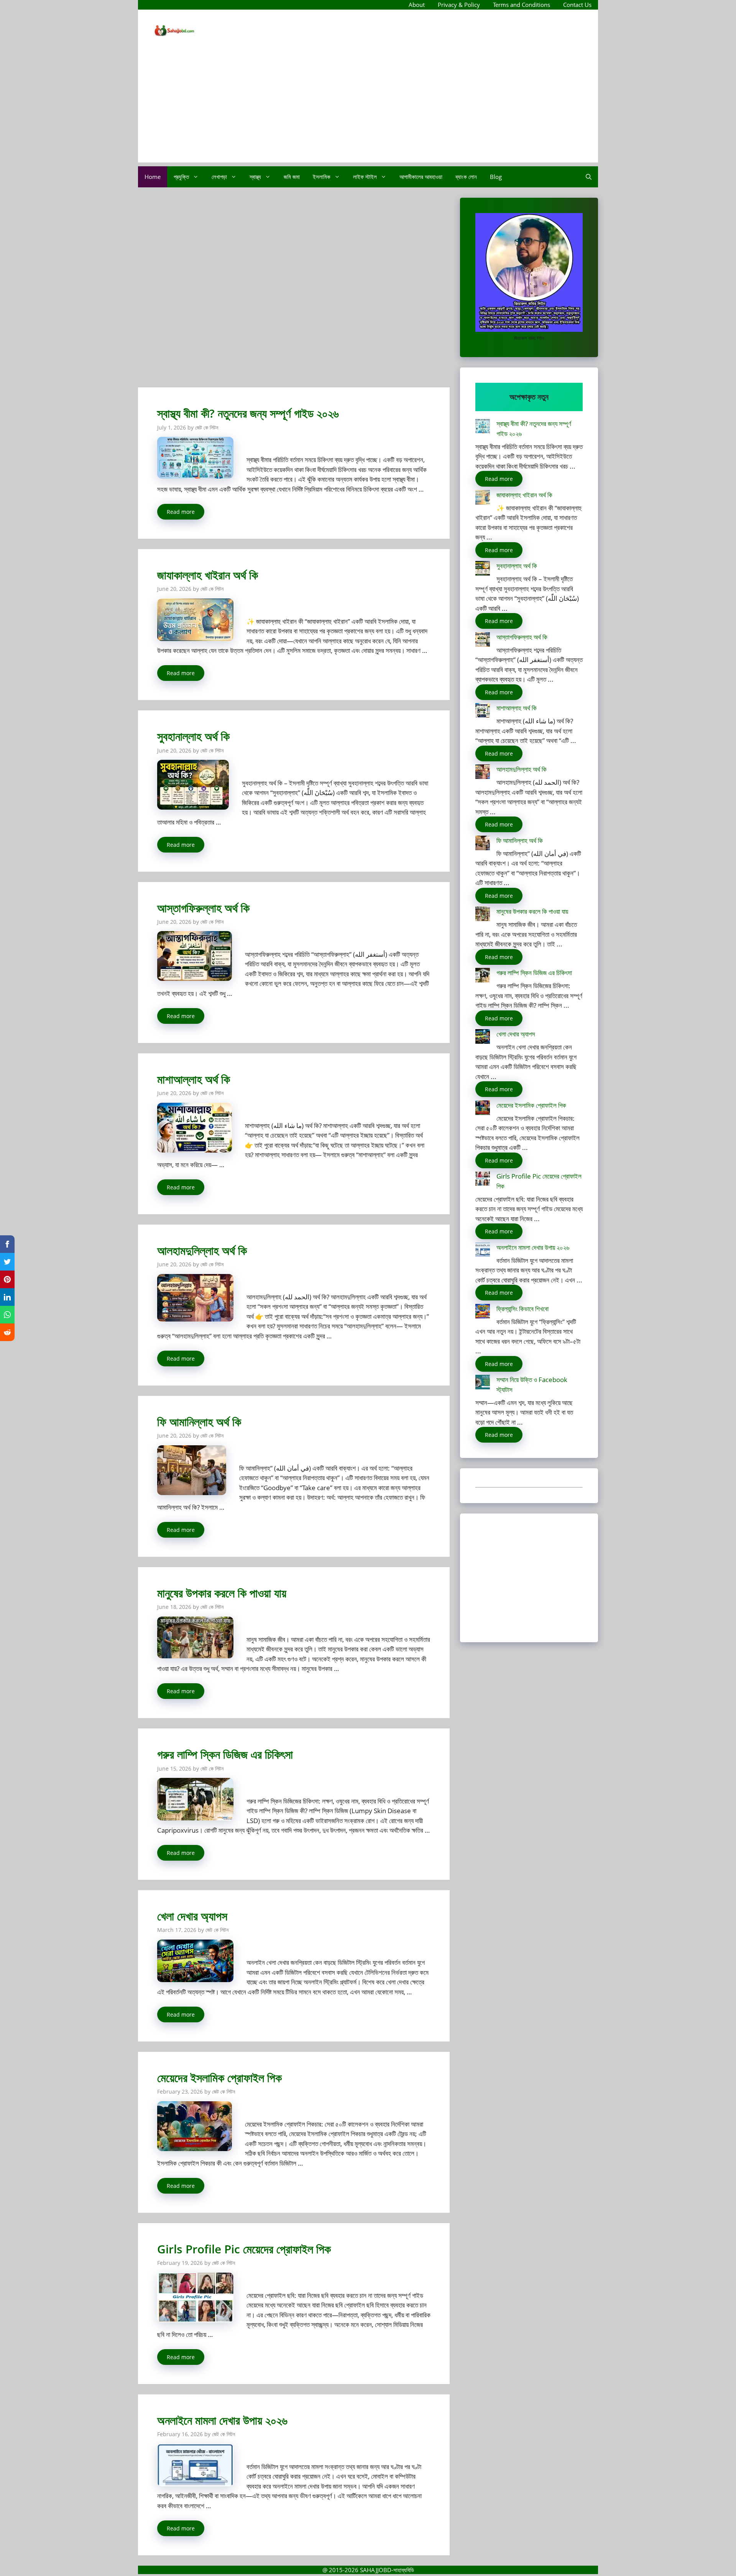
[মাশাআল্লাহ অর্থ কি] (483, 712)
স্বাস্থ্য (255, 177)
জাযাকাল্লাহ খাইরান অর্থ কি (208, 575)
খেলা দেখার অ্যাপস (192, 1916)
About (417, 5)
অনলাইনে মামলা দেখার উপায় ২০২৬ (222, 2420)
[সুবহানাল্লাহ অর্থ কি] (483, 570)
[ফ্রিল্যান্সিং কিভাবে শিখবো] (483, 1313)
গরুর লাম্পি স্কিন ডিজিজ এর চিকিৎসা (225, 1754)
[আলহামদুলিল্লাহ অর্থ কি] (483, 773)
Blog (496, 177)
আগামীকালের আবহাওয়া (421, 177)
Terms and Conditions (522, 5)
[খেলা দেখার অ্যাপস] (483, 1038)
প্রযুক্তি (181, 177)
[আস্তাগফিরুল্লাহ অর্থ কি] (483, 641)
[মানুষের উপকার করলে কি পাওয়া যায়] (483, 915)
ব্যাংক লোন (466, 177)
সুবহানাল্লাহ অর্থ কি (193, 736)
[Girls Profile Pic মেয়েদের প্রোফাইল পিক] (483, 1180)
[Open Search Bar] (589, 177)
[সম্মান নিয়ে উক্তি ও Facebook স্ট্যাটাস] (483, 1383)
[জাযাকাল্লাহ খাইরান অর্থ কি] (483, 499)
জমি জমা (292, 177)
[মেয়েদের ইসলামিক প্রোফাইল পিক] (483, 1109)
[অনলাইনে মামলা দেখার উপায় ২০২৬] (483, 1251)
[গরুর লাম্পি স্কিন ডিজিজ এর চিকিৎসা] (483, 976)
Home (153, 177)
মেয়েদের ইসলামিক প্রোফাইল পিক (219, 2078)
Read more (181, 512)
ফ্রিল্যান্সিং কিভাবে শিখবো (522, 1309)
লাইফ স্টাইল (365, 177)
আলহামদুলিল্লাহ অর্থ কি (202, 1250)
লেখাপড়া (219, 177)
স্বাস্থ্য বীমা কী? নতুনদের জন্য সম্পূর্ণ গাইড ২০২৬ (248, 413)
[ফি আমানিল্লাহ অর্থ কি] (483, 844)
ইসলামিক (322, 177)
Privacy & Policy (459, 5)
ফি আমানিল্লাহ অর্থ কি (199, 1422)
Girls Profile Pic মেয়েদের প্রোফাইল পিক (244, 2249)
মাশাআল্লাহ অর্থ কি (194, 1079)
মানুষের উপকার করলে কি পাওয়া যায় (222, 1593)
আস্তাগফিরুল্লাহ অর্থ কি (203, 908)
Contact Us (577, 5)
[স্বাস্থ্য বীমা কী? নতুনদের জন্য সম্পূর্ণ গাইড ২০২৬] (483, 427)
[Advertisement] (368, 109)
